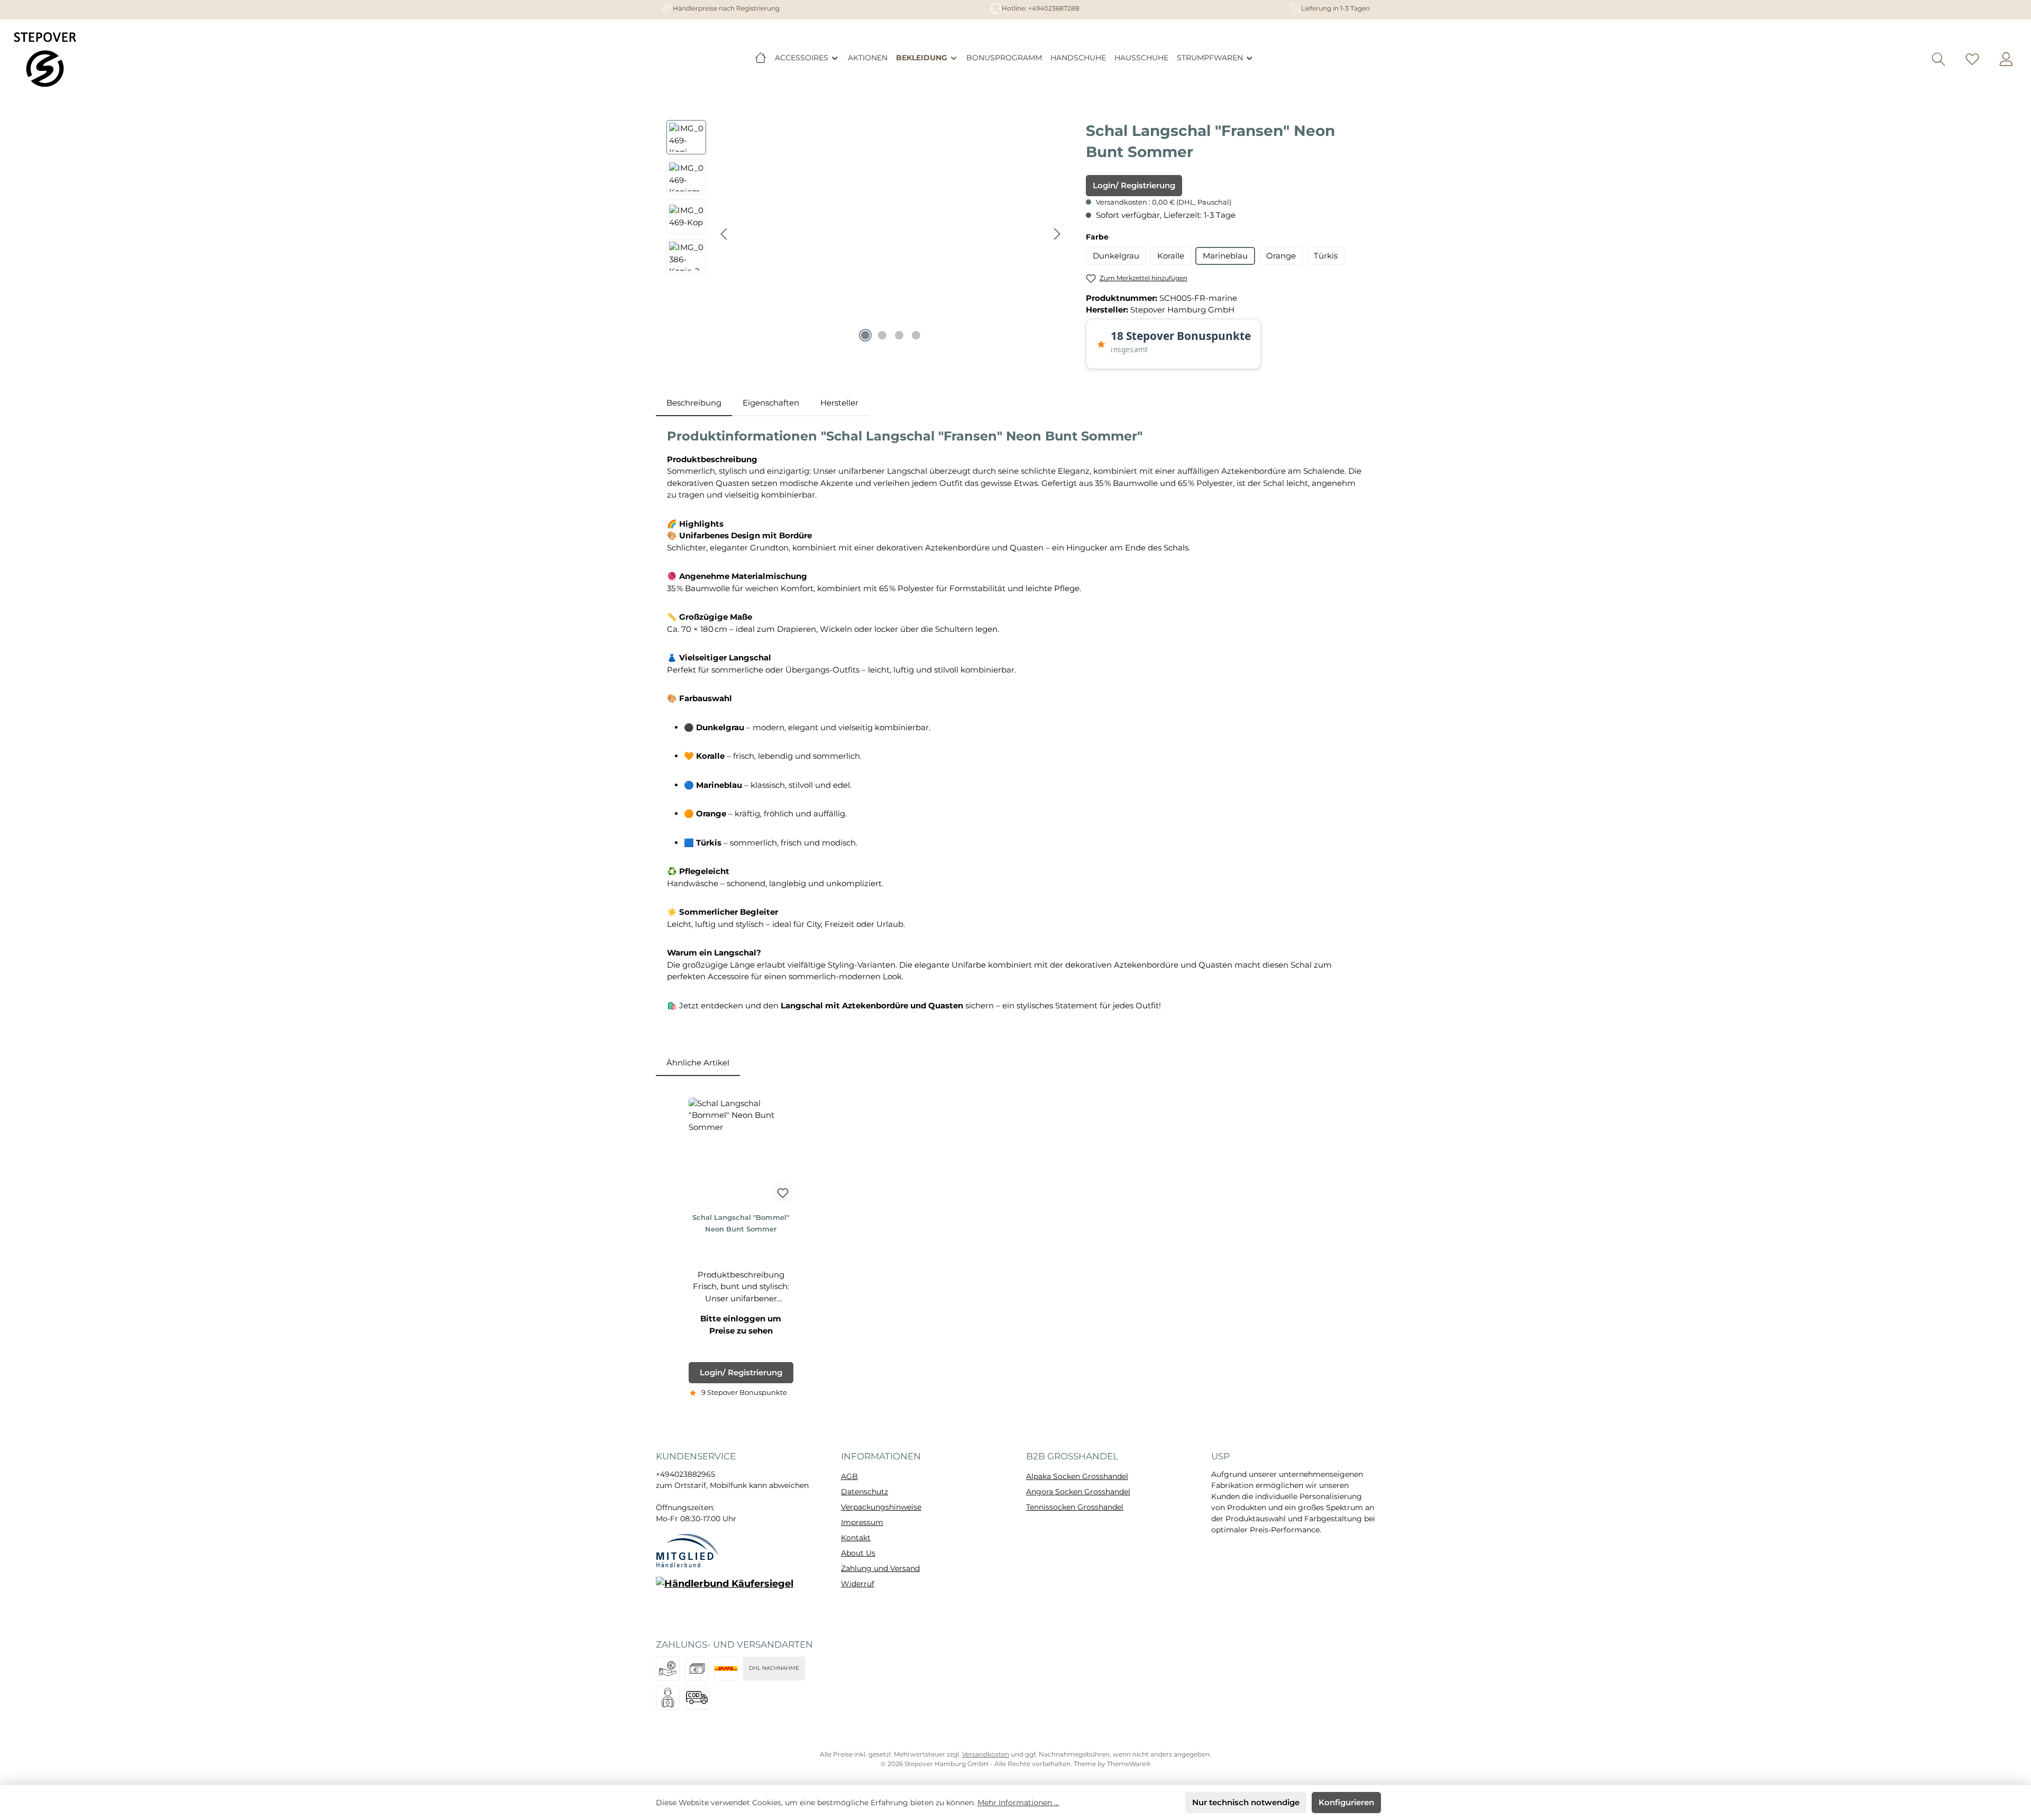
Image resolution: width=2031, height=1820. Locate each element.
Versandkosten (986, 1754)
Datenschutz (864, 1492)
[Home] (761, 58)
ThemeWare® (1129, 1764)
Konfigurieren (1346, 1802)
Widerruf (858, 1584)
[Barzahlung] (697, 1669)
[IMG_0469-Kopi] (891, 234)
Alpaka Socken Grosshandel (1077, 1476)
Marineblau (1225, 256)
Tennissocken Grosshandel (1075, 1507)
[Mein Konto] (2006, 59)
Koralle (1171, 256)
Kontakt (856, 1538)
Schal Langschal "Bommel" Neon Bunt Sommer (741, 1223)
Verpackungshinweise (881, 1507)
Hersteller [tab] (839, 403)
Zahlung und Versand (880, 1568)
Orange (1281, 256)
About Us (858, 1553)
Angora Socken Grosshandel (1078, 1492)
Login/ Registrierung (1134, 185)
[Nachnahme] (697, 1698)
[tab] (694, 403)
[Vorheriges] (725, 234)
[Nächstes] (1057, 234)
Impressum (862, 1522)
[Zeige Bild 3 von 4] (899, 335)
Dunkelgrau (1116, 256)
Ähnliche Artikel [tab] (698, 1063)
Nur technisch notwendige (1246, 1802)
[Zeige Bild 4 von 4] (916, 335)
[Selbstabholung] (668, 1698)
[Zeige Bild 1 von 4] (865, 335)
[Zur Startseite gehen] (45, 59)
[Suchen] (1938, 59)
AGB (849, 1476)
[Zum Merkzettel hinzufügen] (783, 1193)
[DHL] (726, 1669)
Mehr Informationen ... (1018, 1803)
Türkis (1326, 256)
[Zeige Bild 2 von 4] (882, 335)
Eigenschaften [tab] (771, 403)
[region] (866, 234)
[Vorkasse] (668, 1669)
